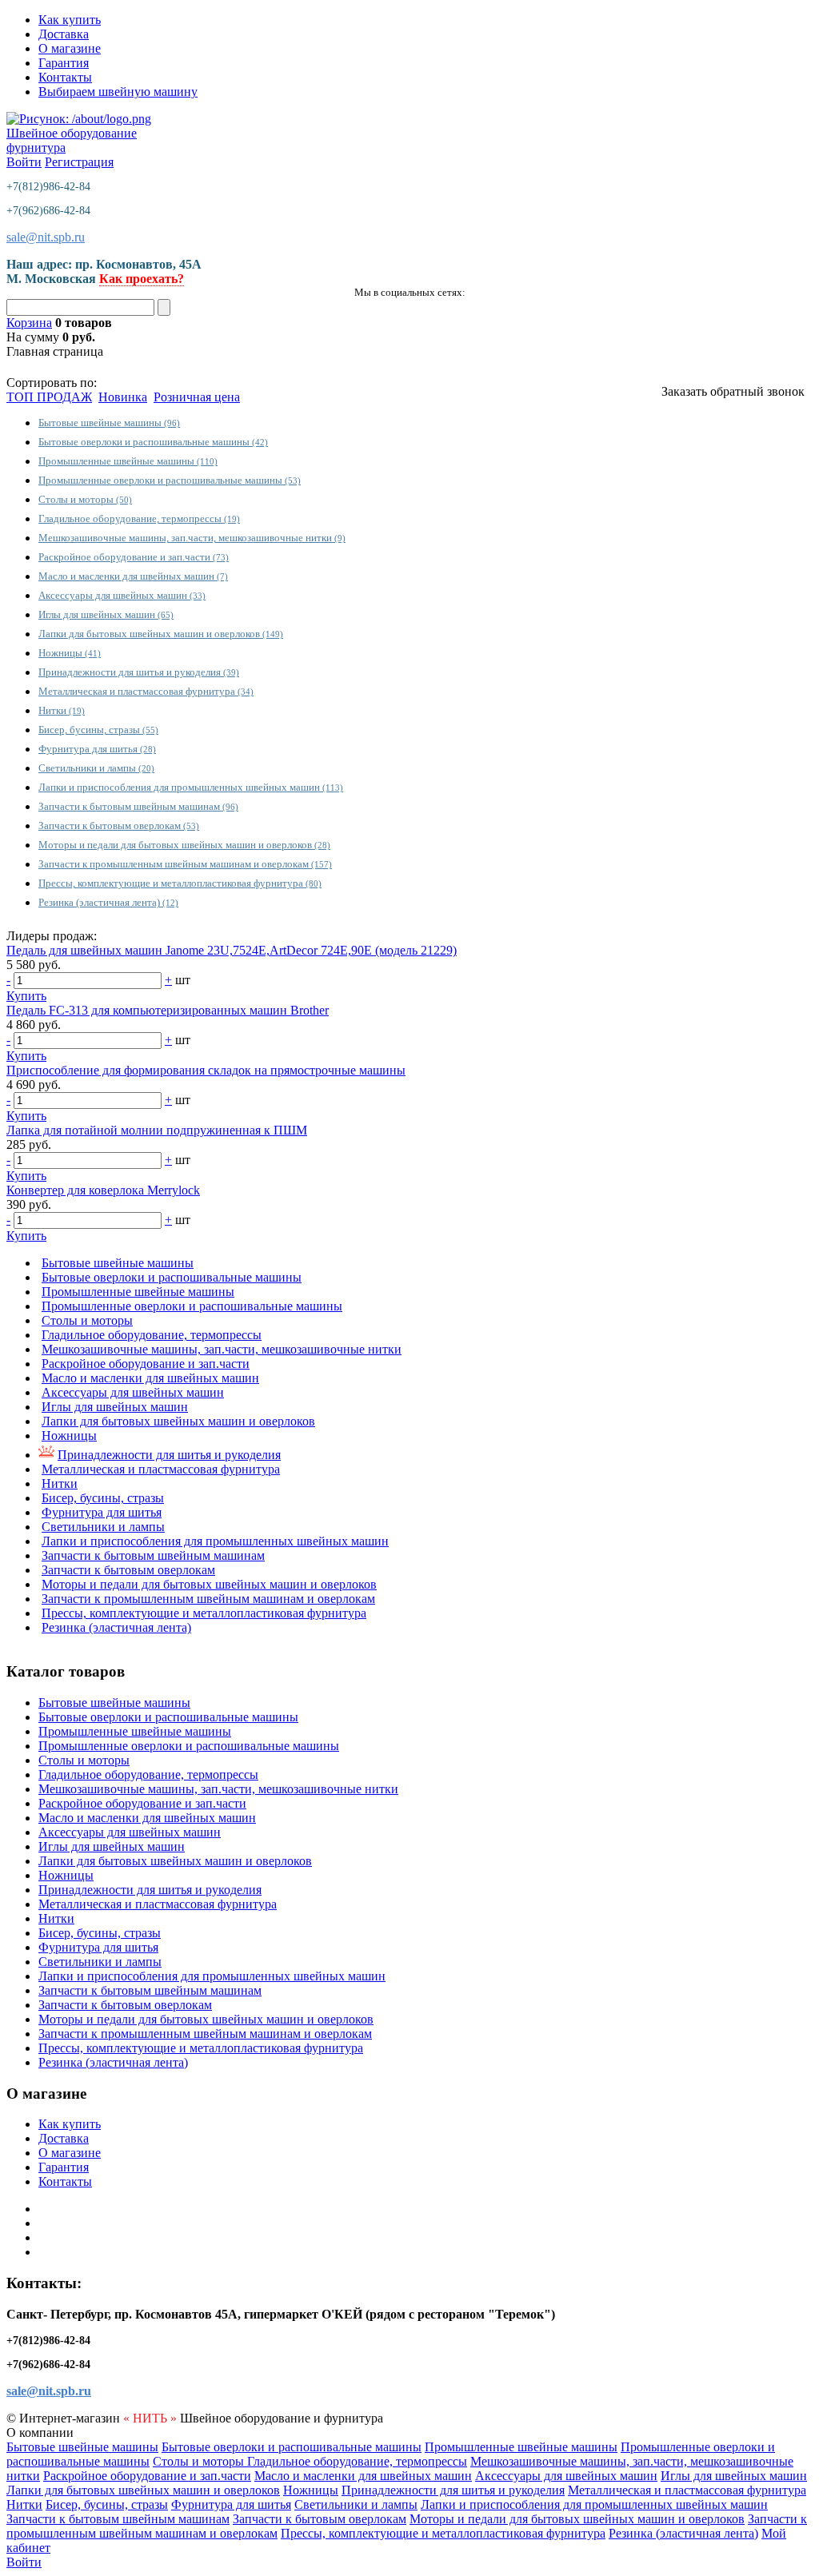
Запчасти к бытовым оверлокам (119, 825)
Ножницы (70, 653)
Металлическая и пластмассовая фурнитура (146, 691)
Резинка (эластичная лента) (108, 902)
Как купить (70, 20)
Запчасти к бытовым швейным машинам (138, 806)
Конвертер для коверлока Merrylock (103, 1190)
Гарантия (64, 63)
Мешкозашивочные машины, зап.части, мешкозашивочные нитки (192, 538)
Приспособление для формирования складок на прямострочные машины (206, 1070)
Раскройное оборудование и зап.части (134, 557)
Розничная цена (197, 397)
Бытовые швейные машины (109, 423)
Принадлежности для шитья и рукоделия (139, 672)
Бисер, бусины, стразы (98, 730)
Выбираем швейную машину (118, 92)
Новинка (123, 397)
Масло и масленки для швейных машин (133, 576)
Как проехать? (142, 279)
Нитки (62, 710)
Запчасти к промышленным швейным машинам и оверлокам (185, 864)
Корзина (29, 323)
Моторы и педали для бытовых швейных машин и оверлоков (184, 845)
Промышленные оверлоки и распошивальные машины (170, 480)
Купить (26, 996)
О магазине (70, 48)
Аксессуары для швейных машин (122, 595)
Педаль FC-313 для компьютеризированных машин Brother (168, 1010)
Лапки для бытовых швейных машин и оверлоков (161, 634)
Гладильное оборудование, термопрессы (139, 518)
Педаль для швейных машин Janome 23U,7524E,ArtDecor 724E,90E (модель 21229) (232, 950)
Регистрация (79, 162)
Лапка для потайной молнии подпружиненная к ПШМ (157, 1130)
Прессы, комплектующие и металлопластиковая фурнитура (180, 883)
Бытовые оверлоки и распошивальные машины (153, 442)
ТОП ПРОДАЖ (49, 397)
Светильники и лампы (96, 768)
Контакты (65, 77)
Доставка (64, 34)
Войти (24, 162)
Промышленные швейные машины (128, 461)
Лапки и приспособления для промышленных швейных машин (191, 787)
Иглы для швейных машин (106, 614)
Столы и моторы (85, 499)
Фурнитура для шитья (97, 749)
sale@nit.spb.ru (46, 237)
